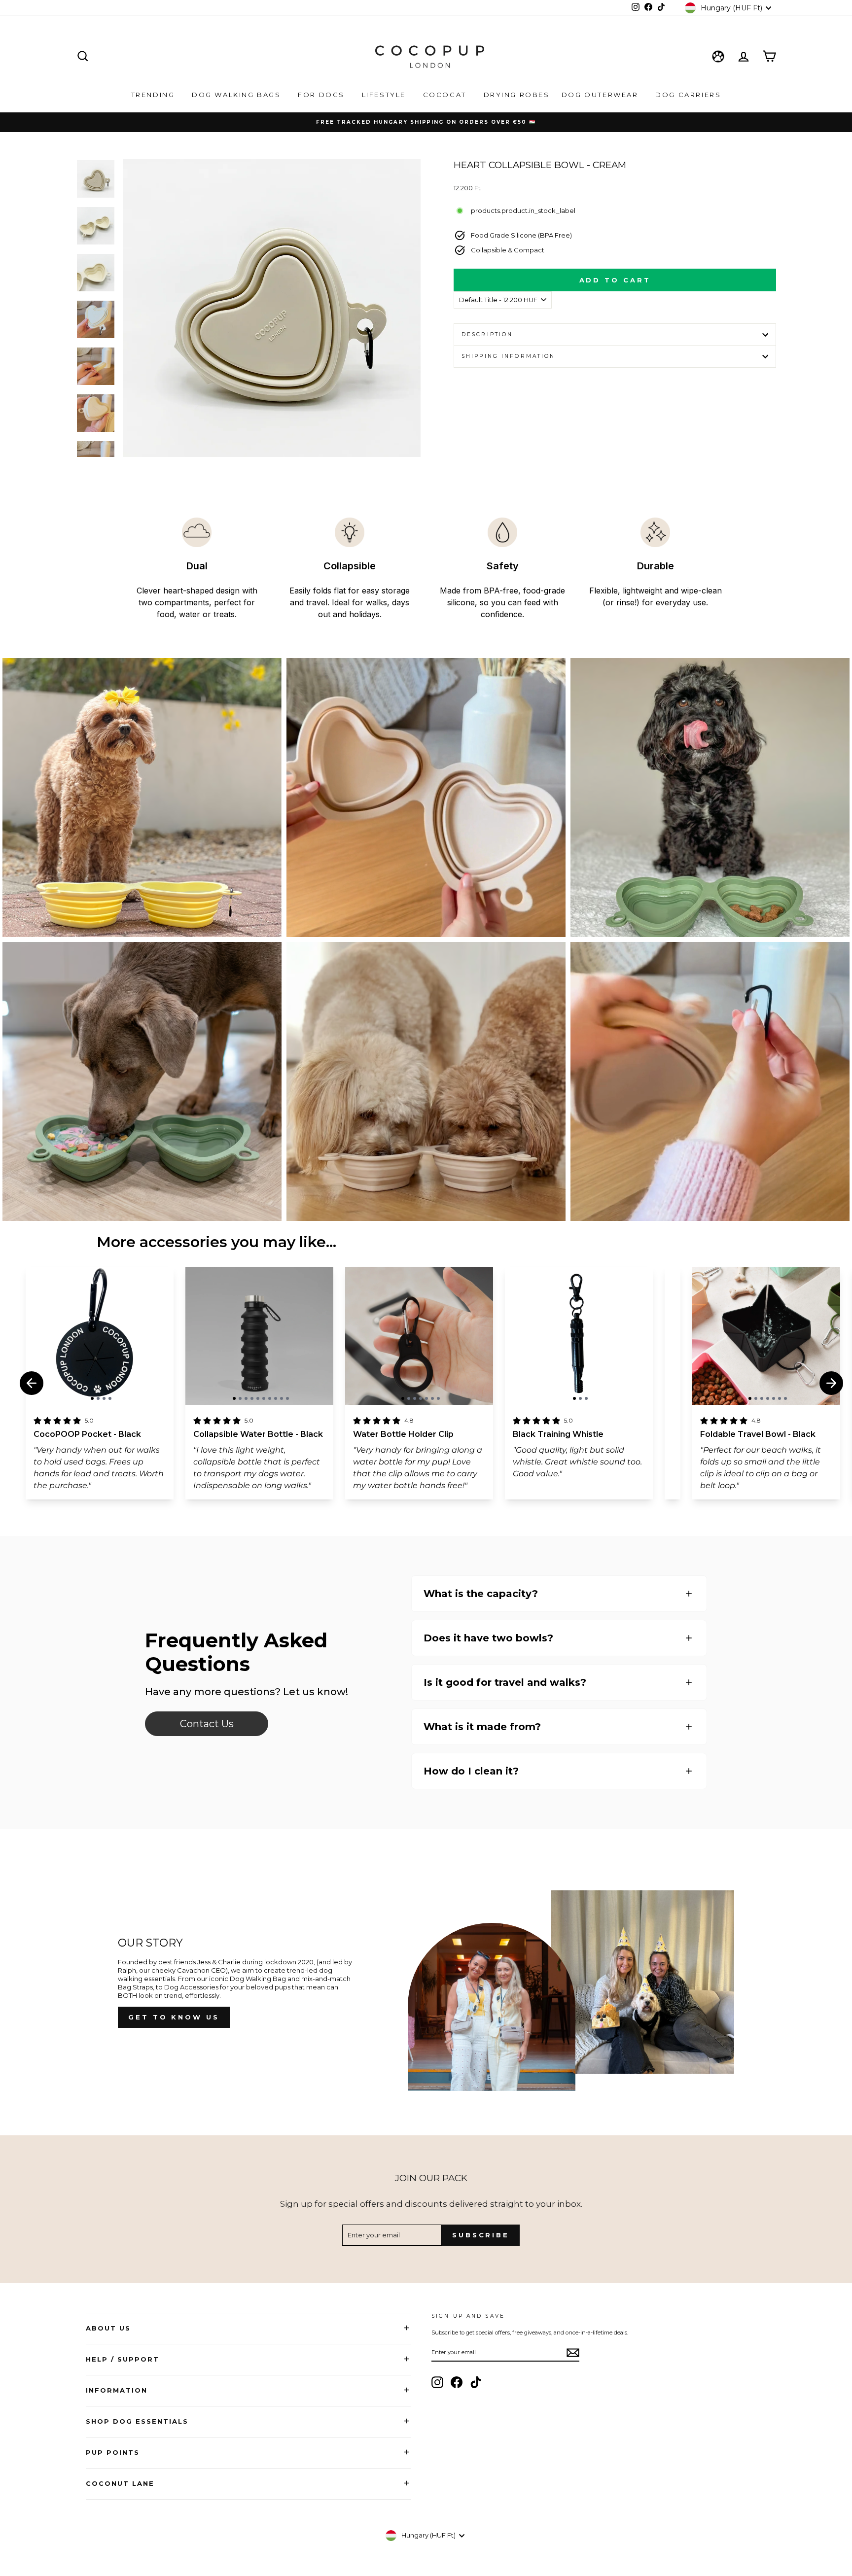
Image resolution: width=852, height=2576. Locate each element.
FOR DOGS (322, 95)
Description (487, 334)
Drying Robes (517, 95)
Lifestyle (385, 95)
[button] (92, 1398)
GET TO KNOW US (174, 2017)
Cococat (446, 95)
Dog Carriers (688, 95)
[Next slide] (831, 1383)
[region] (100, 1336)
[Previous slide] (32, 1383)
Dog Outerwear (601, 95)
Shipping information (508, 356)
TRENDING (154, 95)
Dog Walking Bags (238, 95)
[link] (207, 1724)
